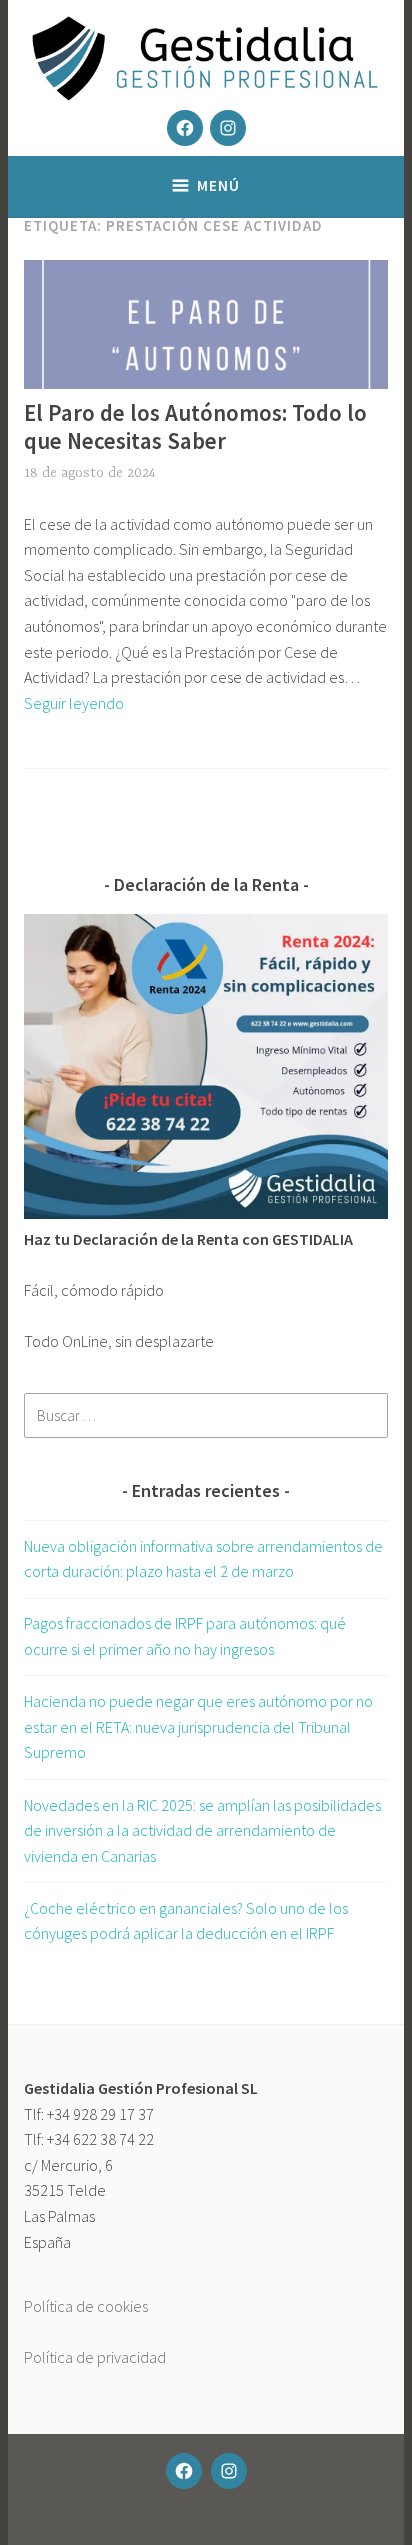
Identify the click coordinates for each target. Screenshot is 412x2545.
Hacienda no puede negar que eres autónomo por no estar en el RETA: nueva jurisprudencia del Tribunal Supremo (198, 1726)
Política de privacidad (95, 2357)
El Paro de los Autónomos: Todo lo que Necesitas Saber (195, 426)
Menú (218, 185)
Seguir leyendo (74, 703)
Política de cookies (86, 2306)
